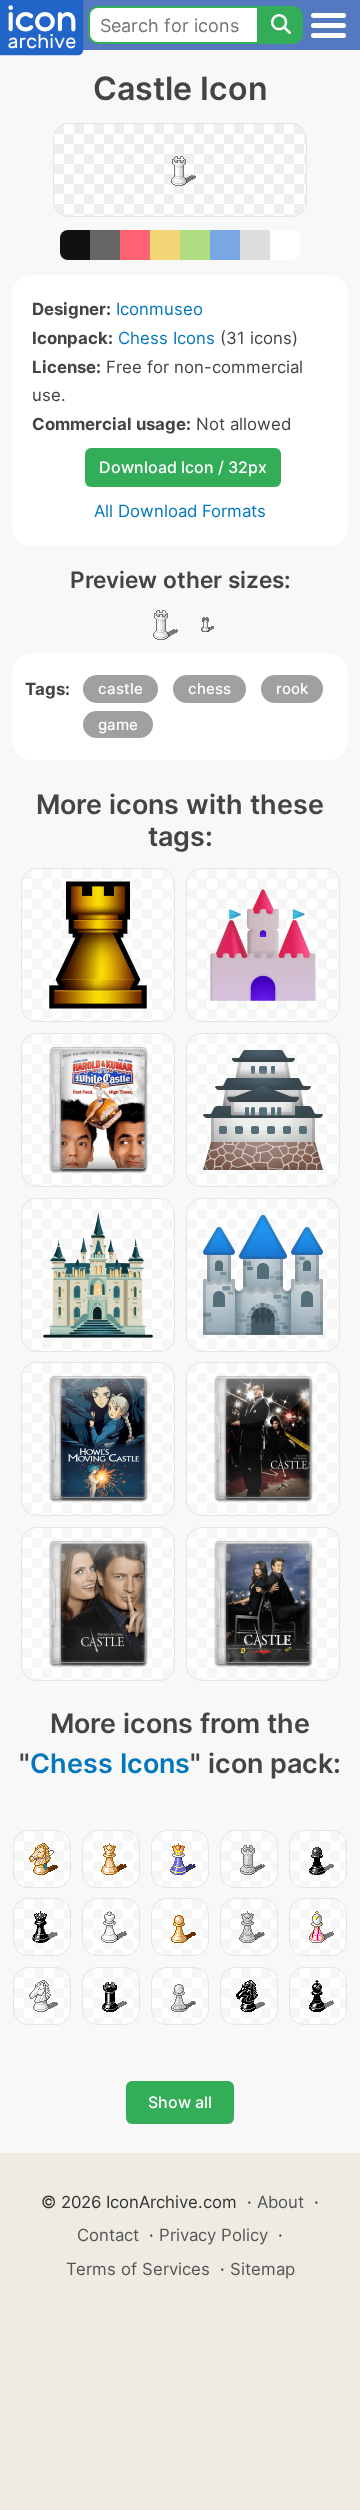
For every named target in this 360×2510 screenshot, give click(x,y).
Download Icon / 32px (183, 467)
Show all (180, 2102)
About (280, 2202)
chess (209, 688)
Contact (108, 2235)
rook (292, 688)
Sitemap (262, 2269)
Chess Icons (166, 338)
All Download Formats (180, 511)
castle (120, 688)
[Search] (280, 25)
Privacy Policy (213, 2235)
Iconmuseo (159, 309)
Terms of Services (138, 2269)
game (118, 724)
